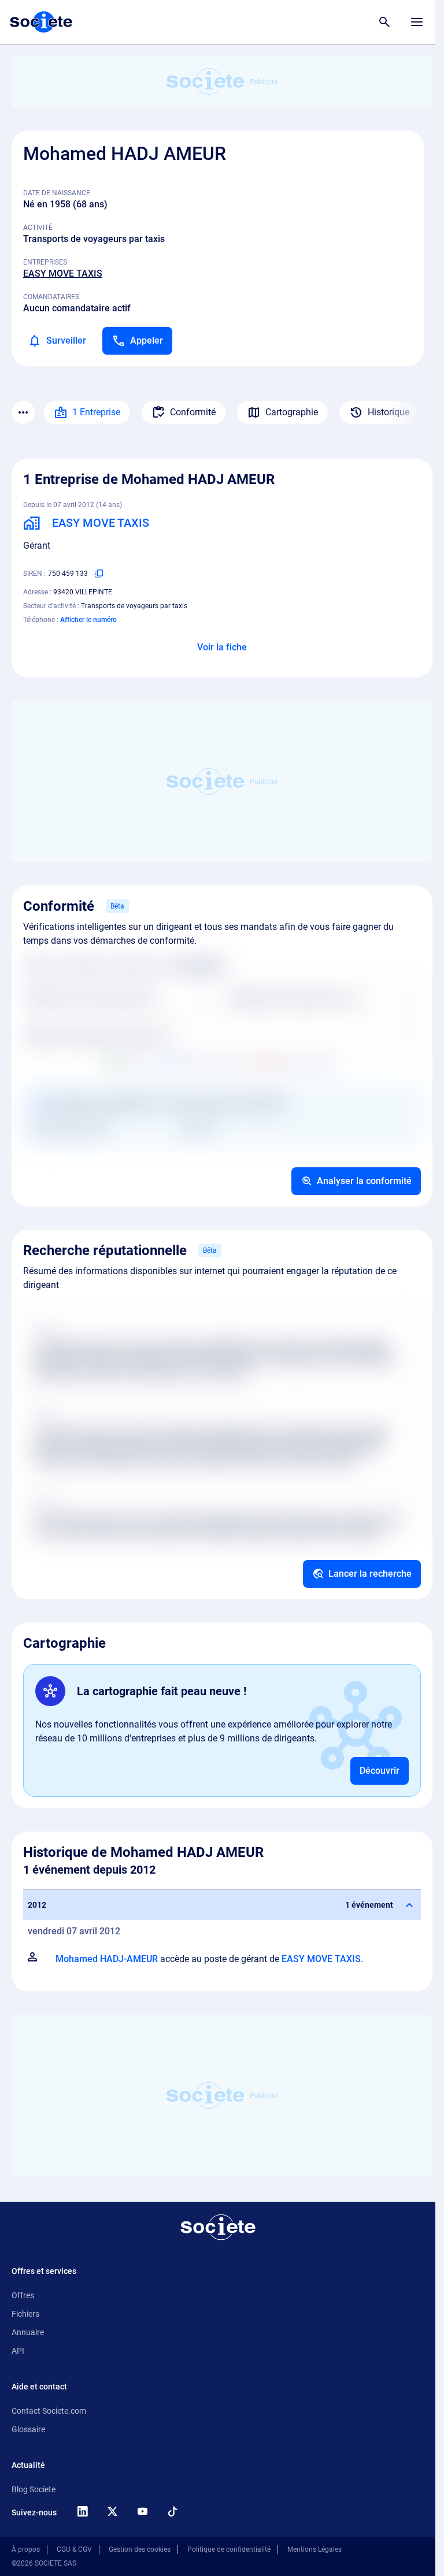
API (18, 2351)
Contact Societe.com (49, 2411)
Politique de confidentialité (229, 2549)
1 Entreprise (96, 412)
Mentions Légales (314, 2549)
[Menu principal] (417, 22)
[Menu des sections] (23, 412)
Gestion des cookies (140, 2549)
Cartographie (292, 412)
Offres (23, 2295)
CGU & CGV (74, 2549)
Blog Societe (34, 2489)
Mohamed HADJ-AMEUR (107, 1959)
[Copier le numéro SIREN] (99, 574)
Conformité (193, 412)
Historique (388, 412)
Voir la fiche (222, 647)
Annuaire (28, 2332)
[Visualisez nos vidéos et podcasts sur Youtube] (142, 2511)
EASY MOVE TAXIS (63, 273)
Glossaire (28, 2429)
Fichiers (25, 2314)
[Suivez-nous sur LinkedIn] (82, 2511)
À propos (26, 2549)
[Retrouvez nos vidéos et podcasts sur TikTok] (172, 2511)
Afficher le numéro (88, 620)
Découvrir (380, 1771)
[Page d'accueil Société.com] (41, 22)
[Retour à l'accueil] (218, 2227)
